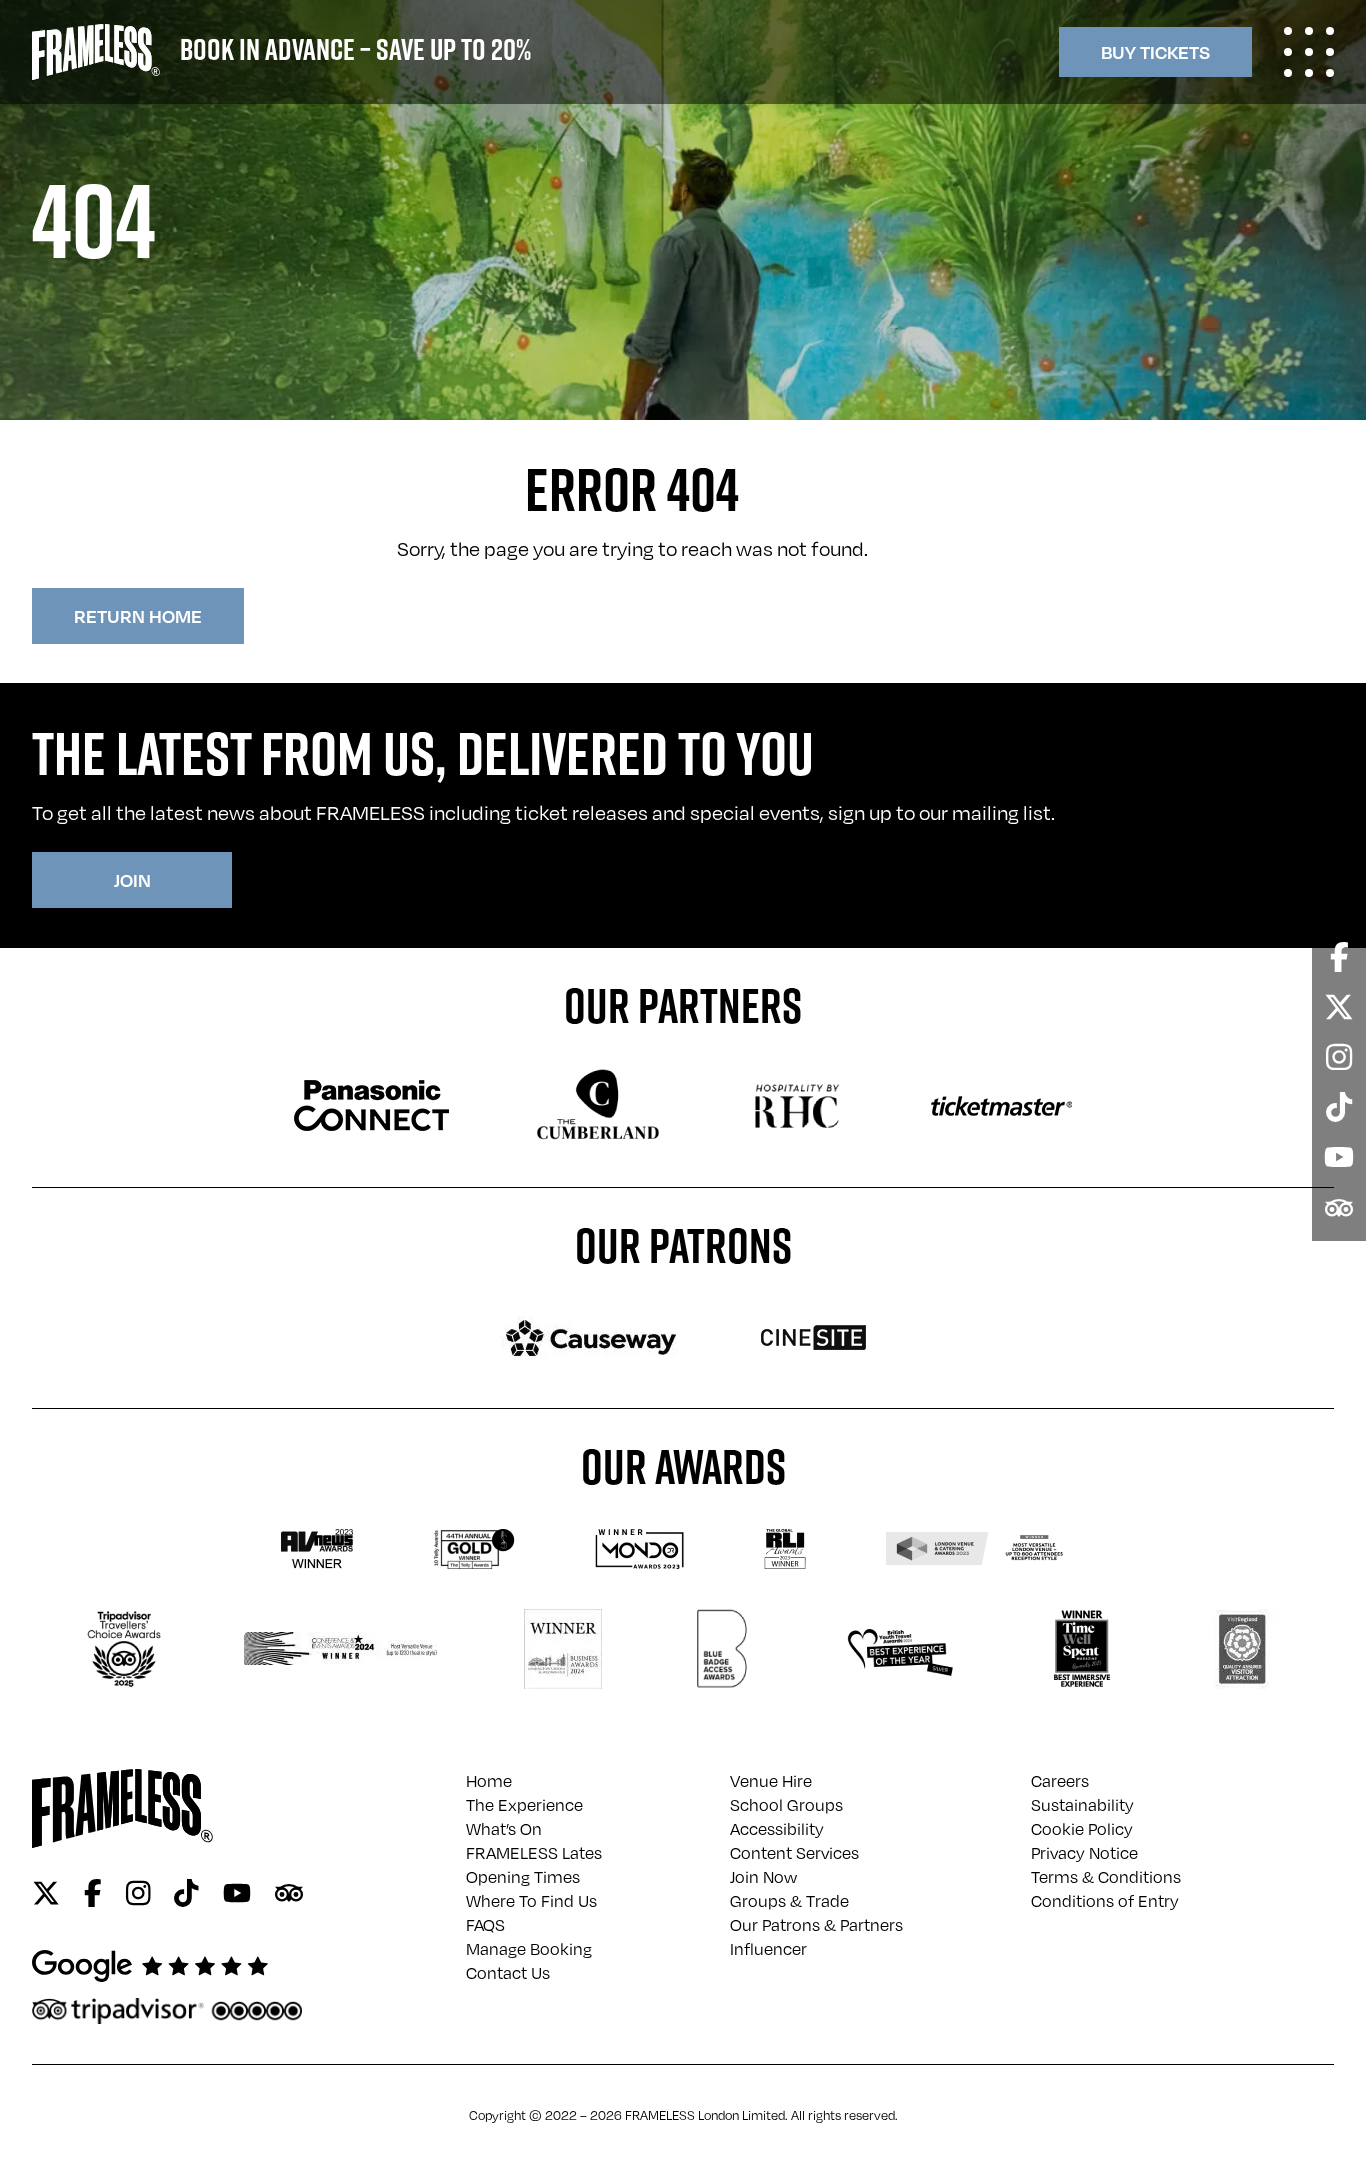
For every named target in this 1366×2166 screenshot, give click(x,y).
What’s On (504, 1829)
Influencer (768, 1949)
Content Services (794, 1853)
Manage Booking (529, 1949)
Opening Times (523, 1877)
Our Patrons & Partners (816, 1925)
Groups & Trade (789, 1901)
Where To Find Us (531, 1901)
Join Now (763, 1877)
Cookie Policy (1082, 1829)
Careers (1060, 1781)
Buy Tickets (1155, 51)
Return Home (138, 615)
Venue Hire (771, 1781)
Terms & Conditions (1106, 1877)
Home (489, 1781)
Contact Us (508, 1973)
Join (132, 879)
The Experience (524, 1805)
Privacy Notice (1084, 1853)
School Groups (786, 1805)
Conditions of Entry (1105, 1901)
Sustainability (1082, 1805)
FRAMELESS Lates (534, 1853)
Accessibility (777, 1829)
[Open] (1309, 52)
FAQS (485, 1925)
